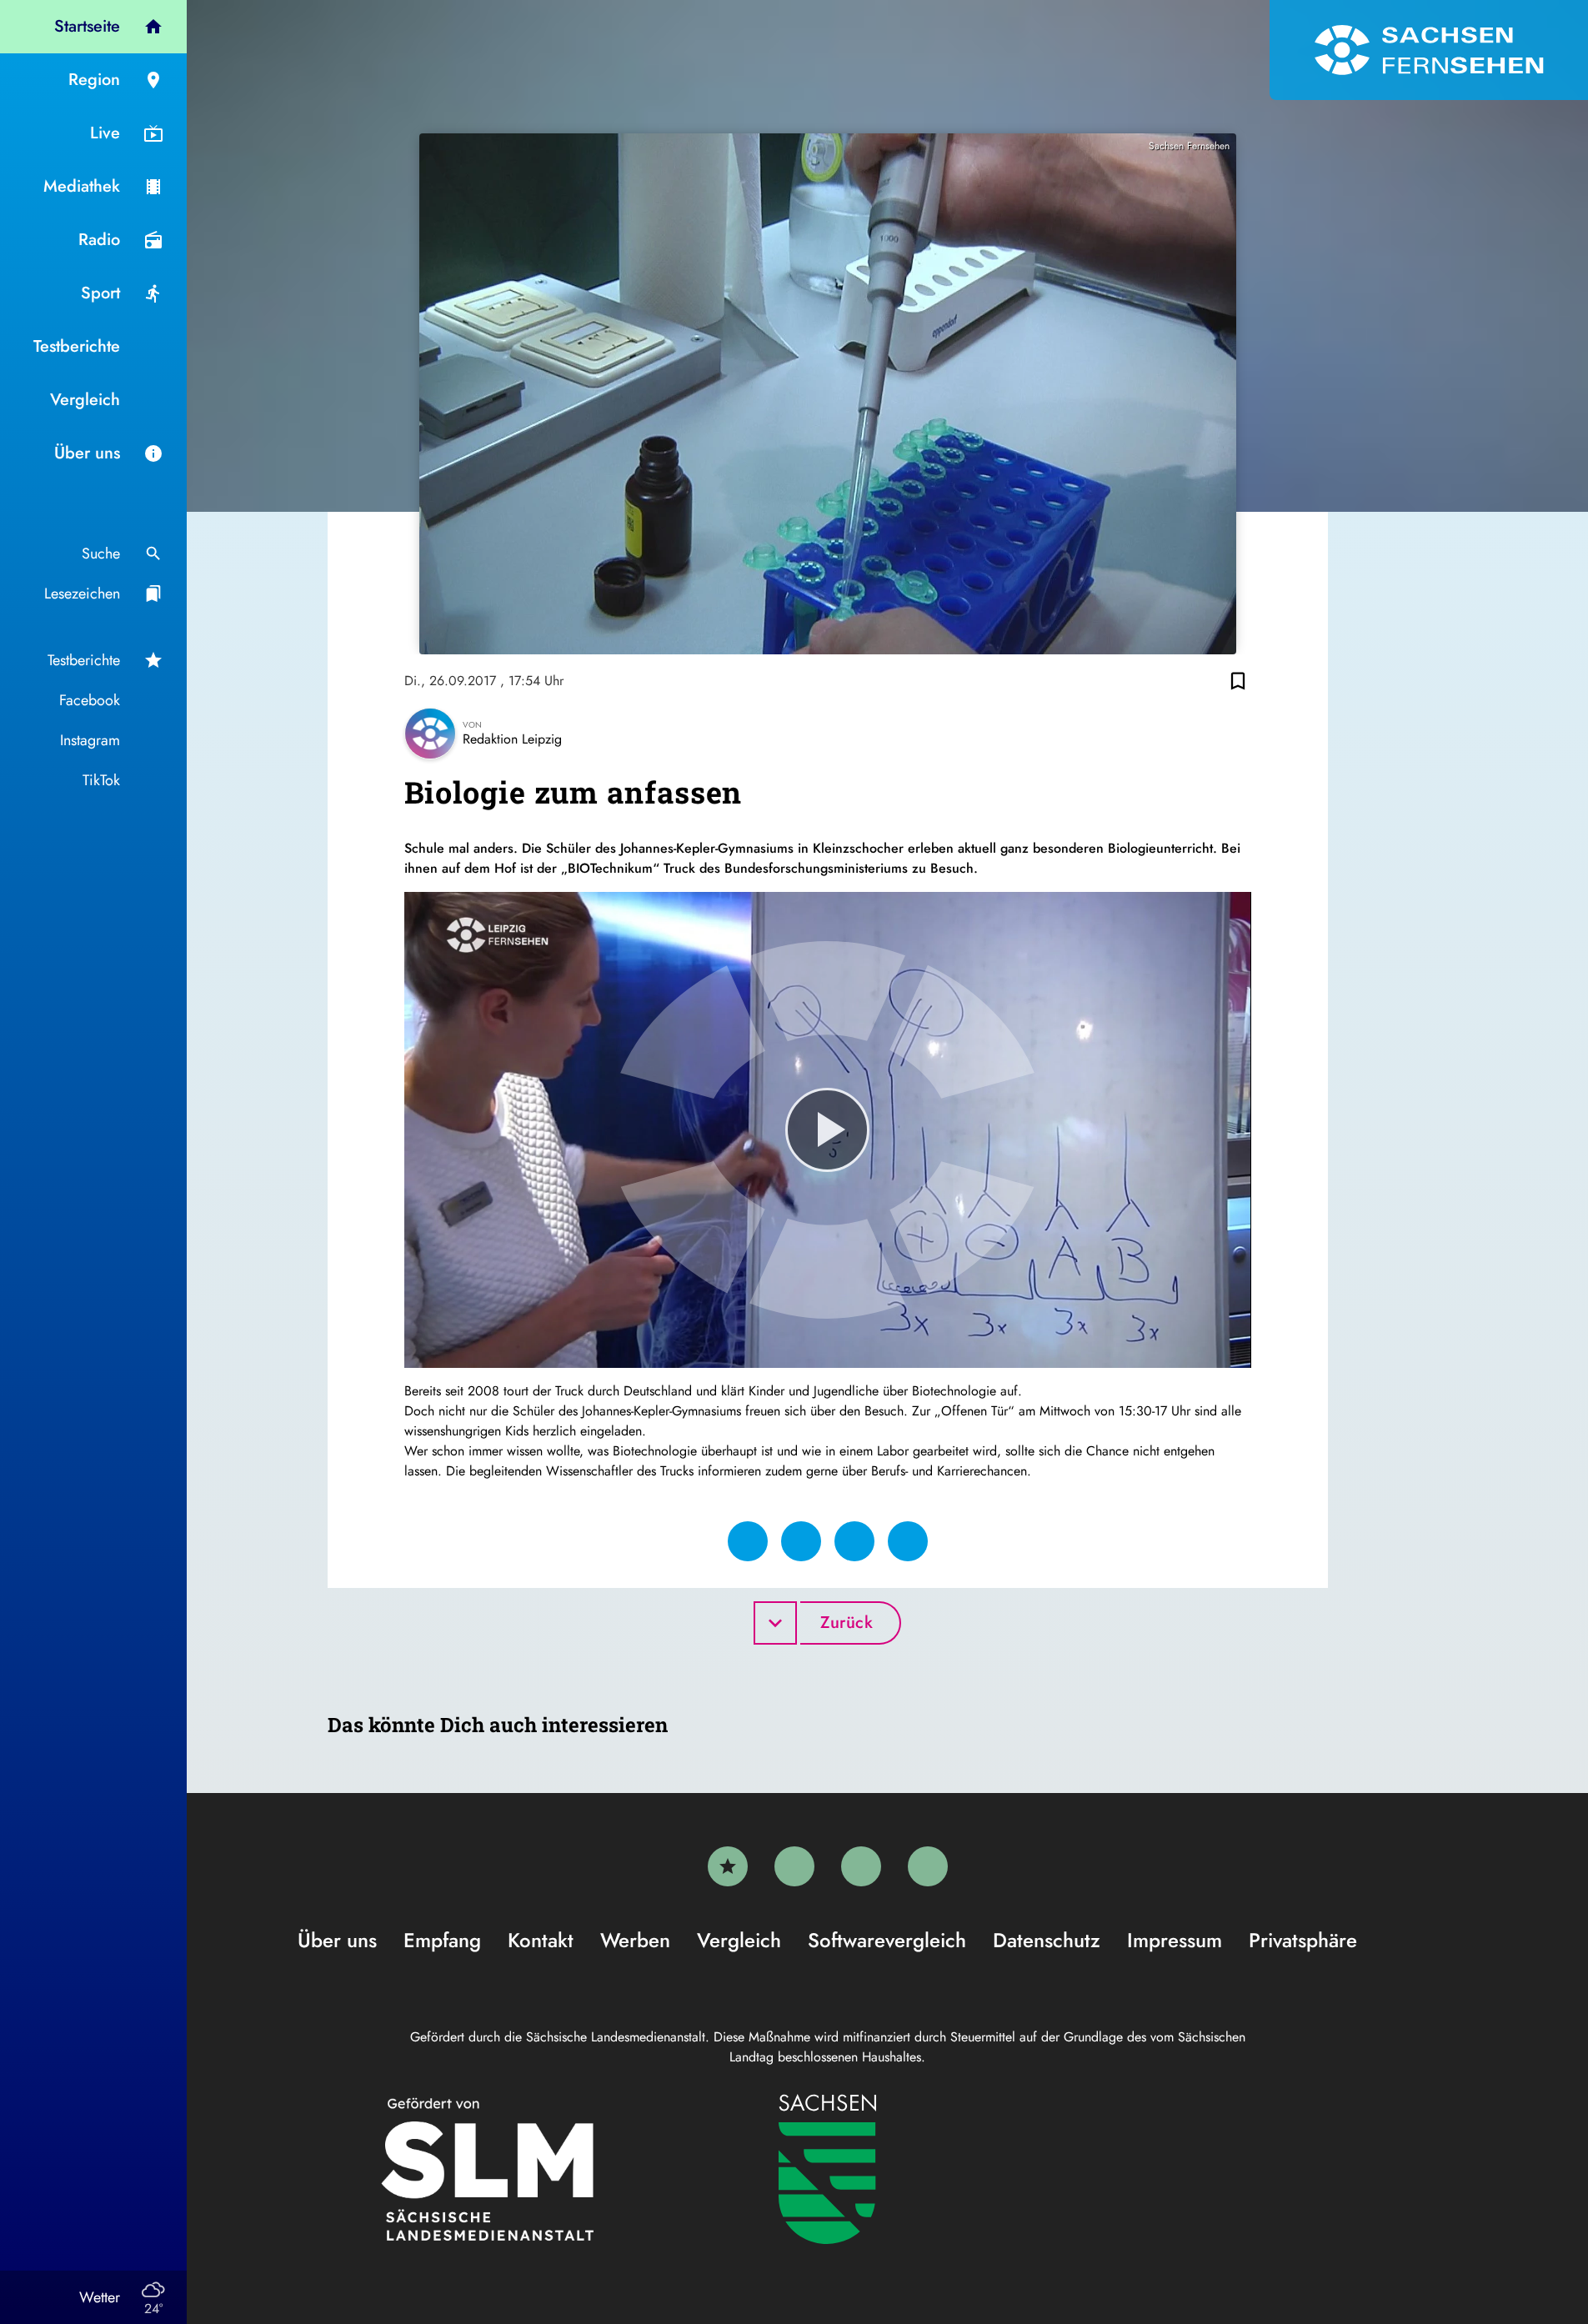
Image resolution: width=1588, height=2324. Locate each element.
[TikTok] (928, 1866)
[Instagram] (861, 1866)
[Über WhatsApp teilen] (854, 1541)
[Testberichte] (728, 1866)
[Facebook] (794, 1866)
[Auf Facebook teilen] (748, 1541)
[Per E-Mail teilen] (908, 1541)
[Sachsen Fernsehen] (1429, 50)
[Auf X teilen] (801, 1541)
